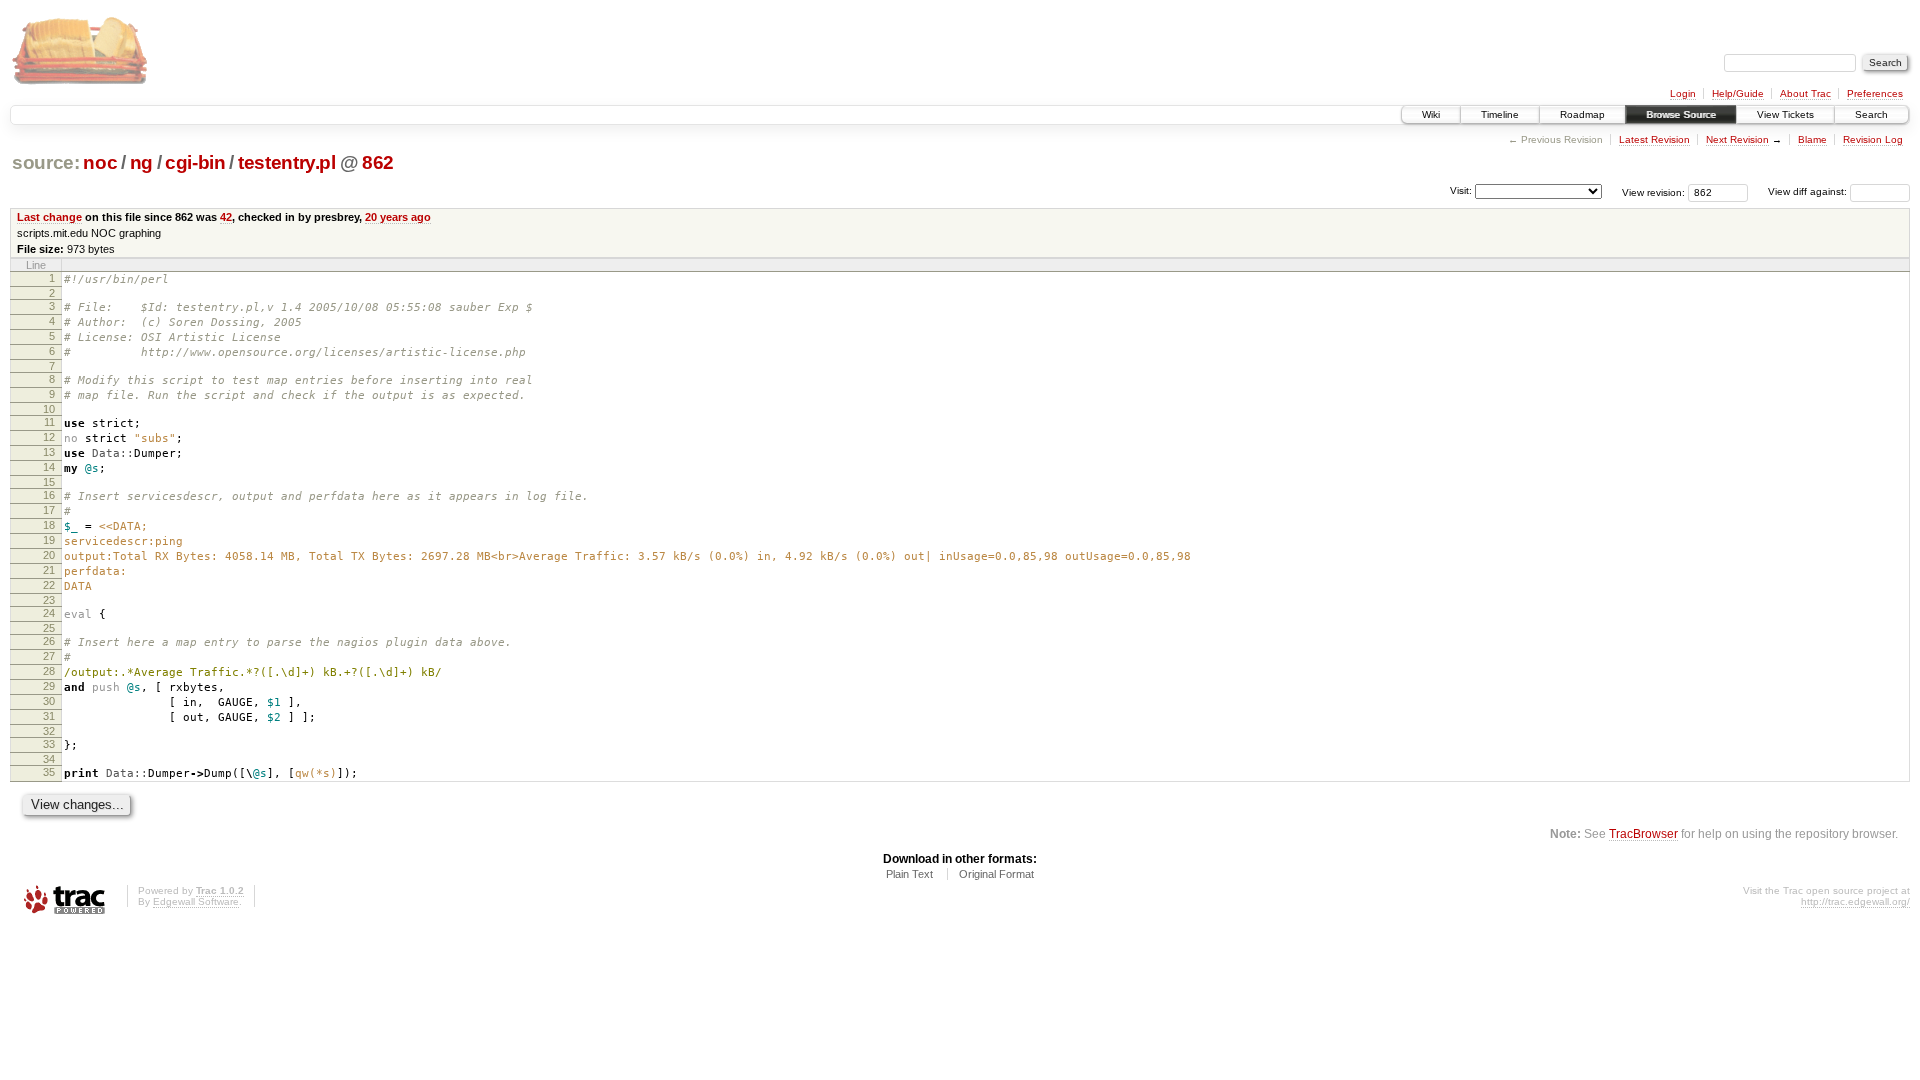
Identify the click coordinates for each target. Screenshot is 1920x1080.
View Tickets (1785, 114)
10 (49, 409)
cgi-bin (195, 162)
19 (49, 540)
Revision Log (1873, 139)
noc (100, 162)
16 (49, 495)
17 (49, 510)
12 (49, 437)
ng (141, 162)
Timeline (1500, 114)
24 (49, 613)
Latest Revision (1654, 139)
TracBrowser (1643, 833)
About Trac (1805, 93)
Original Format (996, 874)
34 (49, 759)
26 (49, 641)
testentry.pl (287, 162)
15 (49, 482)
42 (226, 217)
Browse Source (1681, 114)
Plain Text (909, 874)
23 (49, 600)
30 (49, 701)
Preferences (1875, 93)
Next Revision (1737, 139)
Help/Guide (1738, 93)
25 (49, 628)
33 (49, 744)
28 (49, 671)
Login (1683, 93)
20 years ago (398, 217)
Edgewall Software (196, 901)
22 (49, 585)
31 (49, 716)
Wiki (1431, 114)
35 (49, 772)
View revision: (1653, 191)
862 (378, 162)
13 (49, 452)
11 (49, 422)
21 (49, 570)
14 (49, 467)
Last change (49, 217)
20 (49, 555)
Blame (1812, 139)
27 (49, 656)
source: (46, 162)
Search (1871, 114)
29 (49, 686)
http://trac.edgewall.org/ (1855, 901)
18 (49, 525)
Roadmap (1582, 114)
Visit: (1461, 190)
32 (49, 731)
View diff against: (1809, 191)
